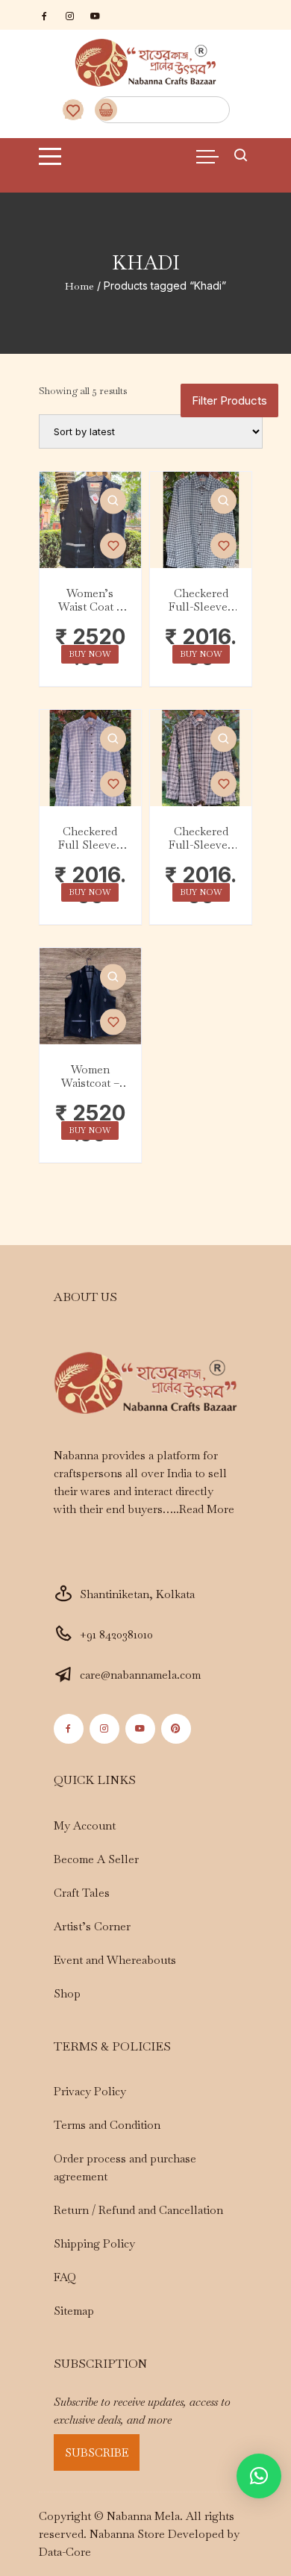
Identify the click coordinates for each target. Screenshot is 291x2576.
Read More (207, 1509)
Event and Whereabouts (115, 1960)
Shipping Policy (94, 2243)
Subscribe (97, 2452)
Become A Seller (96, 1859)
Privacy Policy (90, 2091)
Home (79, 286)
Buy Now (90, 654)
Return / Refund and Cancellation (138, 2210)
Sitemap (74, 2311)
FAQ (65, 2277)
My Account (85, 1825)
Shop (67, 1993)
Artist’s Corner (92, 1926)
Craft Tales (82, 1893)
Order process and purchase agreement (125, 2167)
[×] (259, 2476)
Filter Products (229, 400)
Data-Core (65, 2552)
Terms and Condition (107, 2125)
